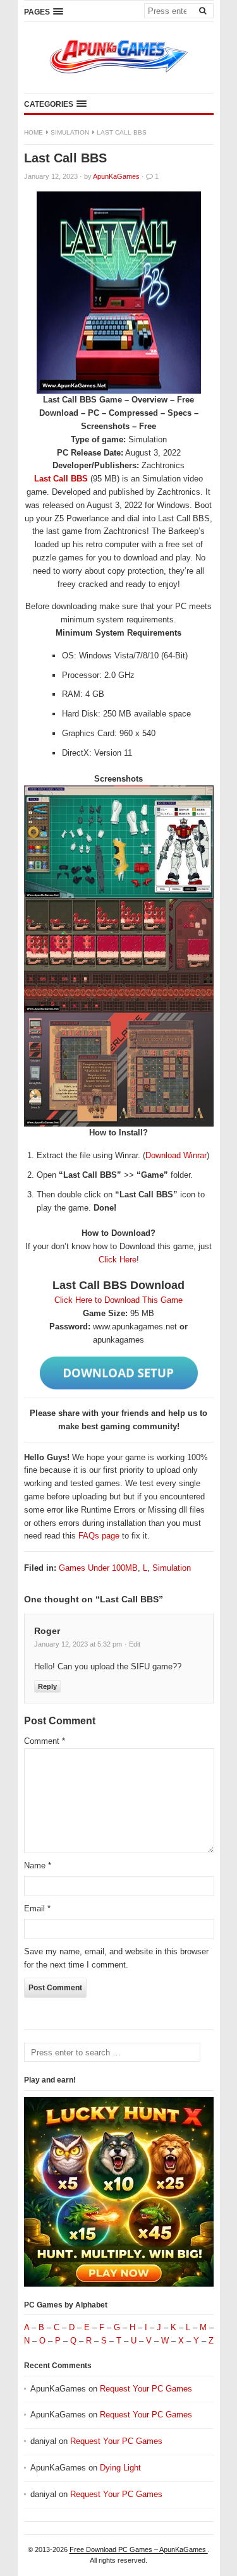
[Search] (203, 10)
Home (33, 132)
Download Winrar (176, 1155)
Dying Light (120, 2468)
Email (37, 1908)
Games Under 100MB (98, 1568)
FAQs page (99, 1536)
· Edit (132, 1644)
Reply (47, 1686)
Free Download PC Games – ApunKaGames (139, 2549)
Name (38, 1865)
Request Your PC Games (146, 2389)
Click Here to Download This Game (118, 1300)
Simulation (70, 132)
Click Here (118, 1260)
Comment (45, 1741)
